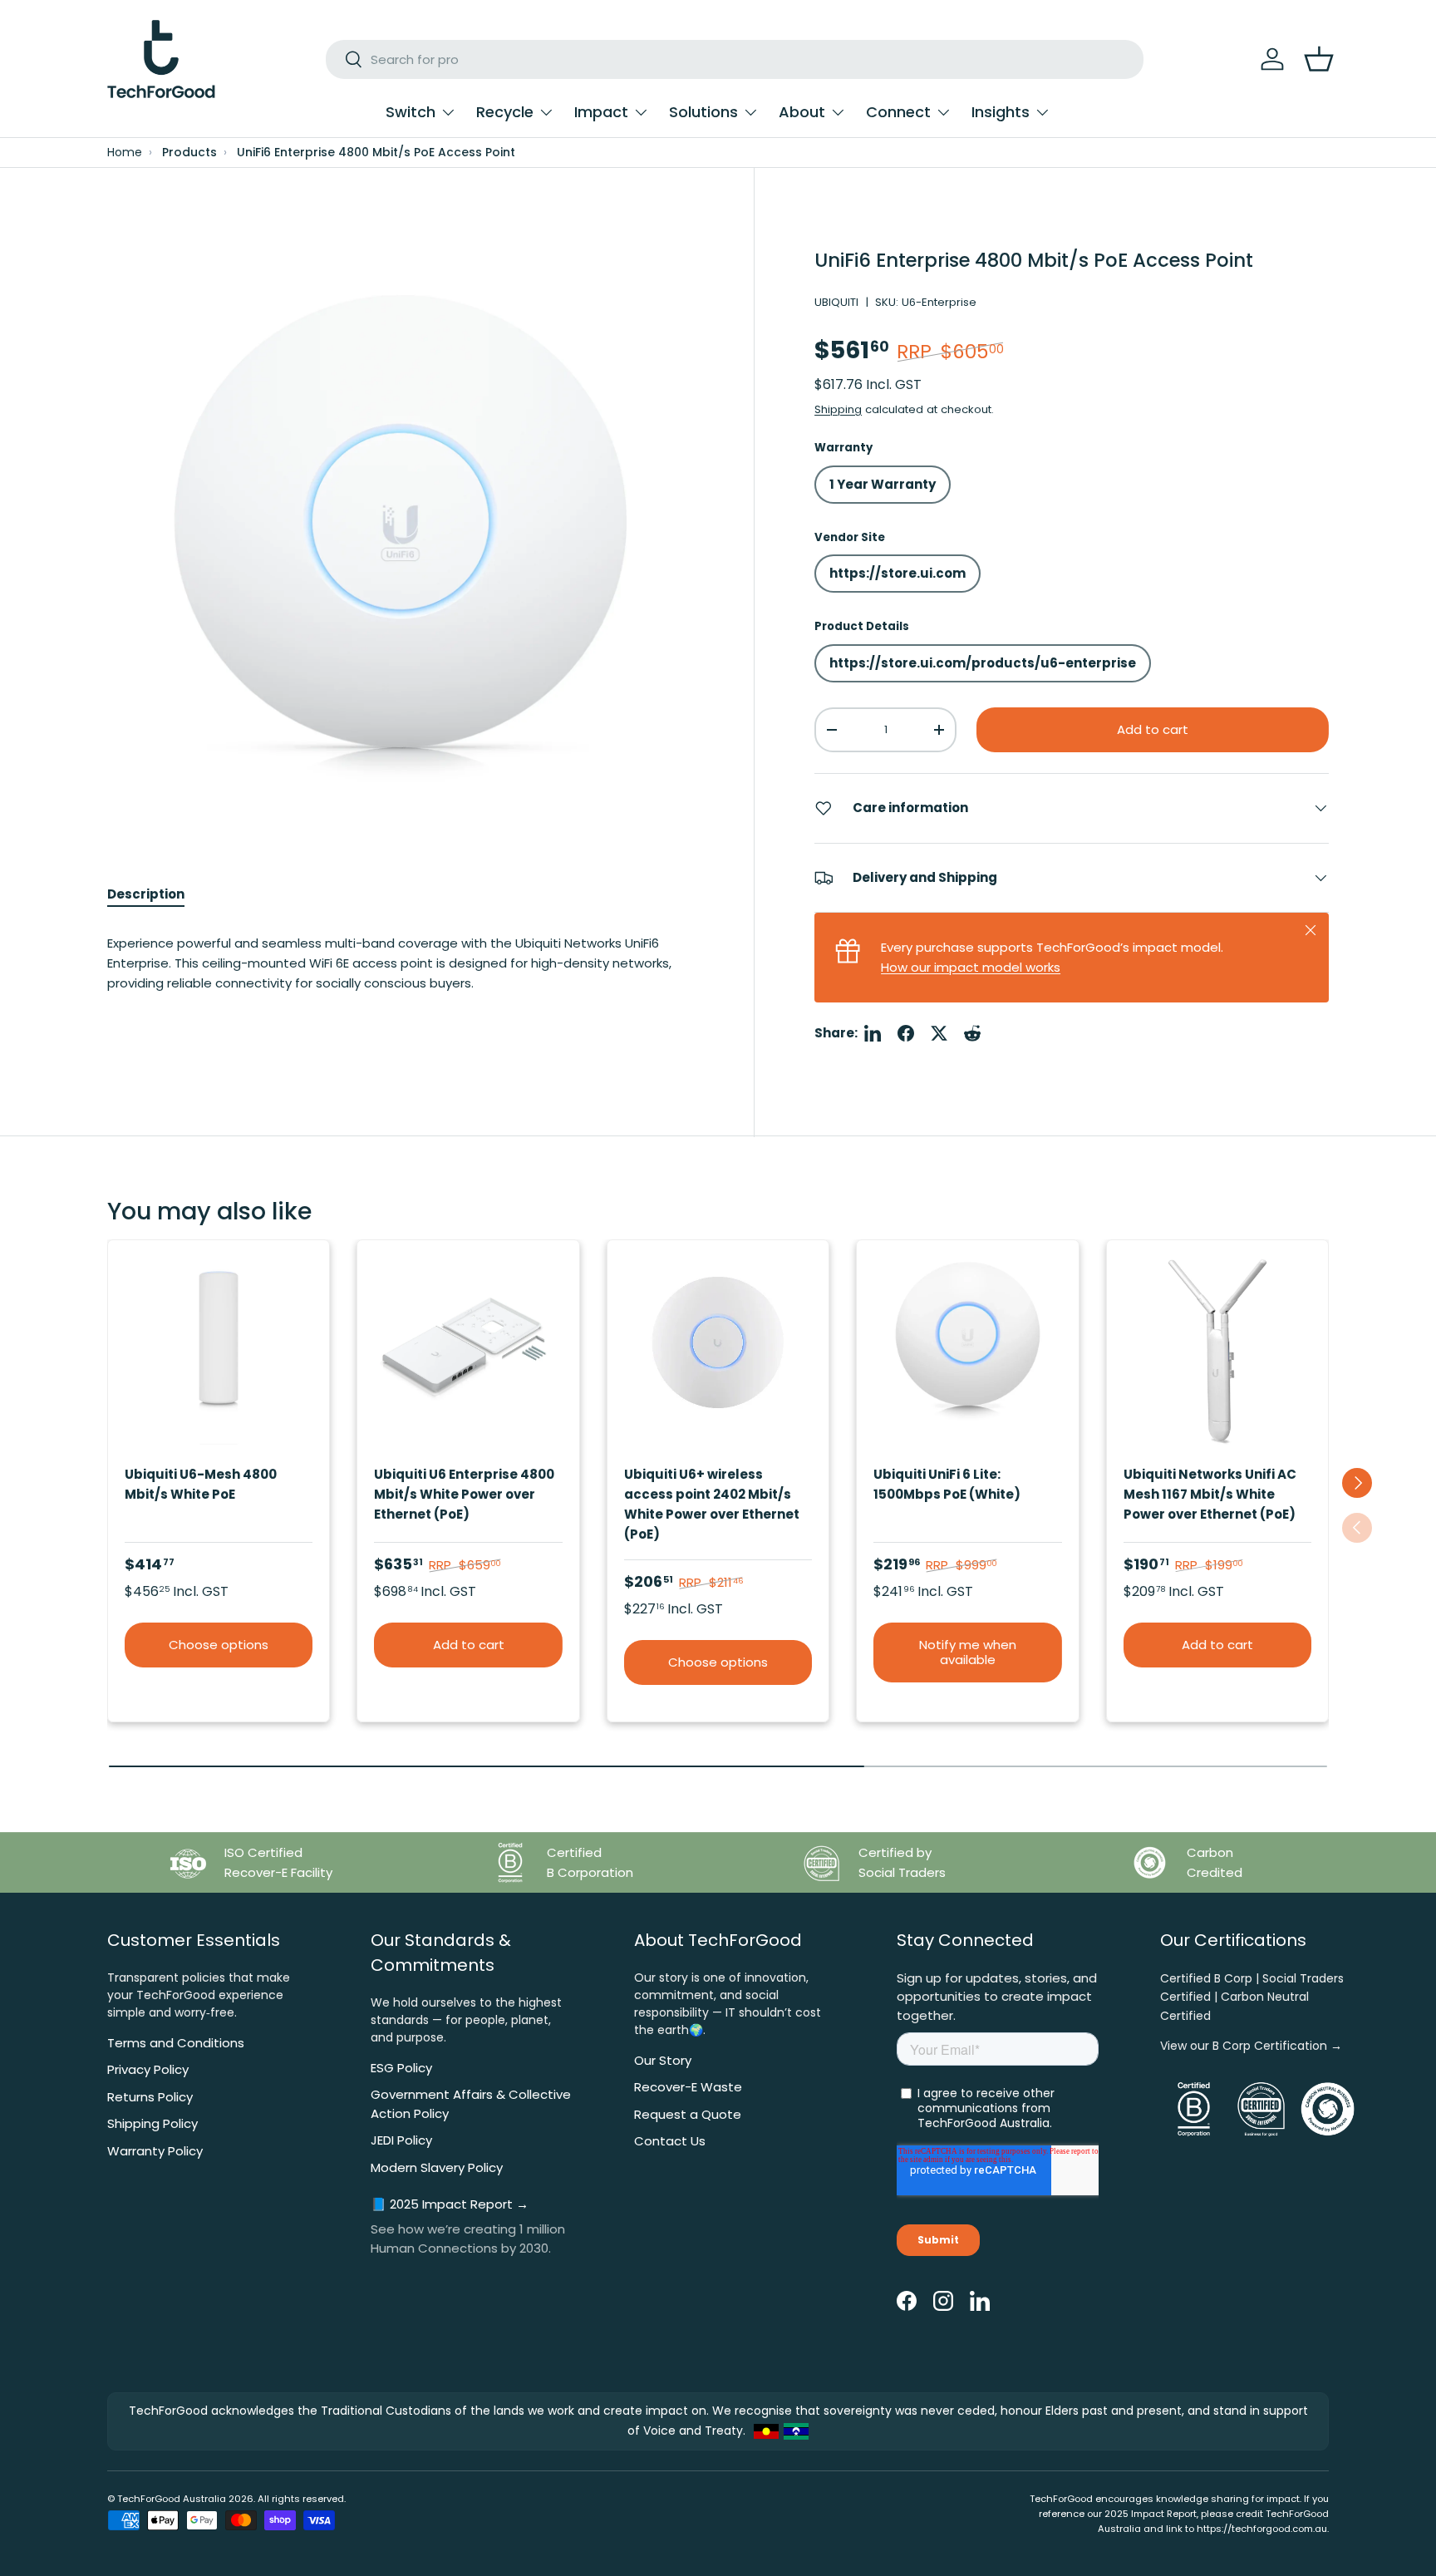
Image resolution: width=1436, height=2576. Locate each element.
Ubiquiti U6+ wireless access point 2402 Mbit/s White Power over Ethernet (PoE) (712, 1504)
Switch (411, 112)
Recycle (505, 112)
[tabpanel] (401, 980)
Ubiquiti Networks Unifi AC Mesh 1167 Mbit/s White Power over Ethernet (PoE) (1210, 1494)
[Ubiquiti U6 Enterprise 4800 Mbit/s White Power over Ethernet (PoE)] (468, 1351)
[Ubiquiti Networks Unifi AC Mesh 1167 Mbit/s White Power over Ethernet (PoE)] (1217, 1351)
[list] (401, 521)
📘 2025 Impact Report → (450, 2204)
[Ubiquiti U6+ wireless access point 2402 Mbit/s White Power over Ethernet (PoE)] (718, 1351)
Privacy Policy (148, 2069)
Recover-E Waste (688, 2087)
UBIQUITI (836, 302)
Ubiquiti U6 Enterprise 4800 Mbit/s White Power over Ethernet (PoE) (464, 1494)
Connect (898, 112)
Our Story (663, 2060)
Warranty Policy (155, 2151)
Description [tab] (146, 894)
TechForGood (149, 2499)
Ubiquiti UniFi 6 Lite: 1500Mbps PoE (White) (947, 1484)
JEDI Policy (401, 2140)
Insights (1001, 112)
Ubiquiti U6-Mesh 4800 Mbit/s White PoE (201, 1484)
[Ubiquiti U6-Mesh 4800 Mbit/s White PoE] (219, 1351)
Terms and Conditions (176, 2043)
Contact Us (670, 2141)
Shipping (838, 409)
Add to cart (1153, 729)
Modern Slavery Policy (437, 2167)
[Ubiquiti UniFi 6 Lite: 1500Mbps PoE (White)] (967, 1351)
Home (125, 153)
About (802, 112)
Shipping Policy (152, 2123)
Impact (601, 112)
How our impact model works (971, 967)
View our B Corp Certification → (1251, 2046)
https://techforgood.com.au (1262, 2529)
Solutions (703, 112)
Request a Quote (688, 2114)
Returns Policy (150, 2097)
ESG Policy (401, 2068)
